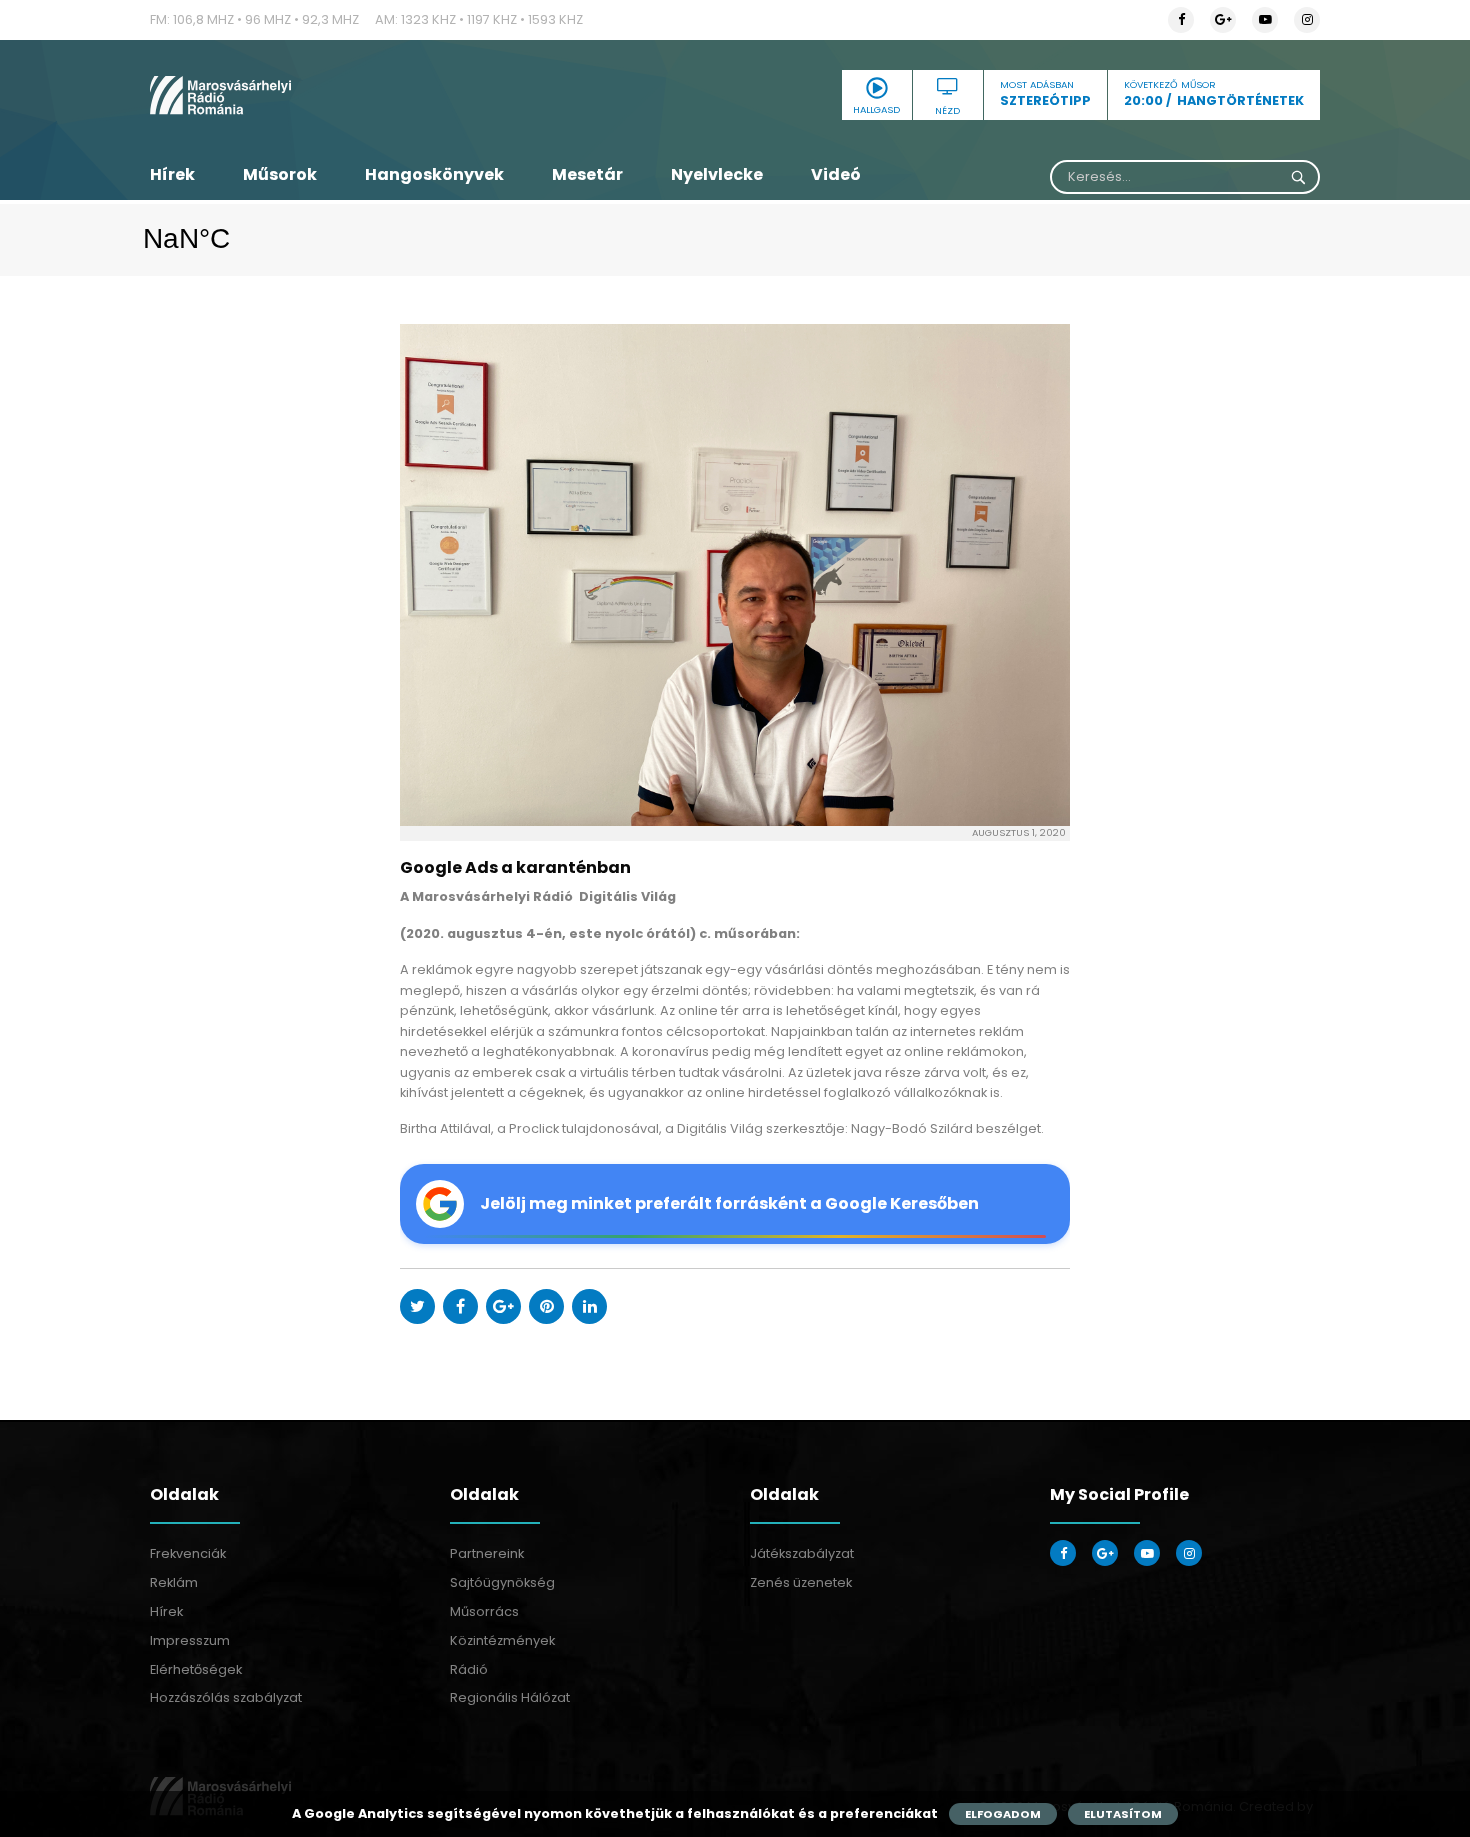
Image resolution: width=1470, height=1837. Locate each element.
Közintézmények (502, 1640)
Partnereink (487, 1553)
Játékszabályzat (802, 1553)
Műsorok (280, 174)
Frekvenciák (188, 1553)
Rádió (469, 1669)
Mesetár (587, 174)
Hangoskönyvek (434, 174)
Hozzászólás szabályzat (226, 1697)
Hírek (172, 174)
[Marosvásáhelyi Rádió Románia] (335, 95)
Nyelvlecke (717, 174)
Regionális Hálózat (510, 1697)
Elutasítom (1123, 1814)
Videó (836, 174)
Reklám (174, 1582)
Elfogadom (1003, 1814)
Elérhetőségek (196, 1669)
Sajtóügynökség (502, 1582)
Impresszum (190, 1640)
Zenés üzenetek (801, 1582)
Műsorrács (484, 1611)
